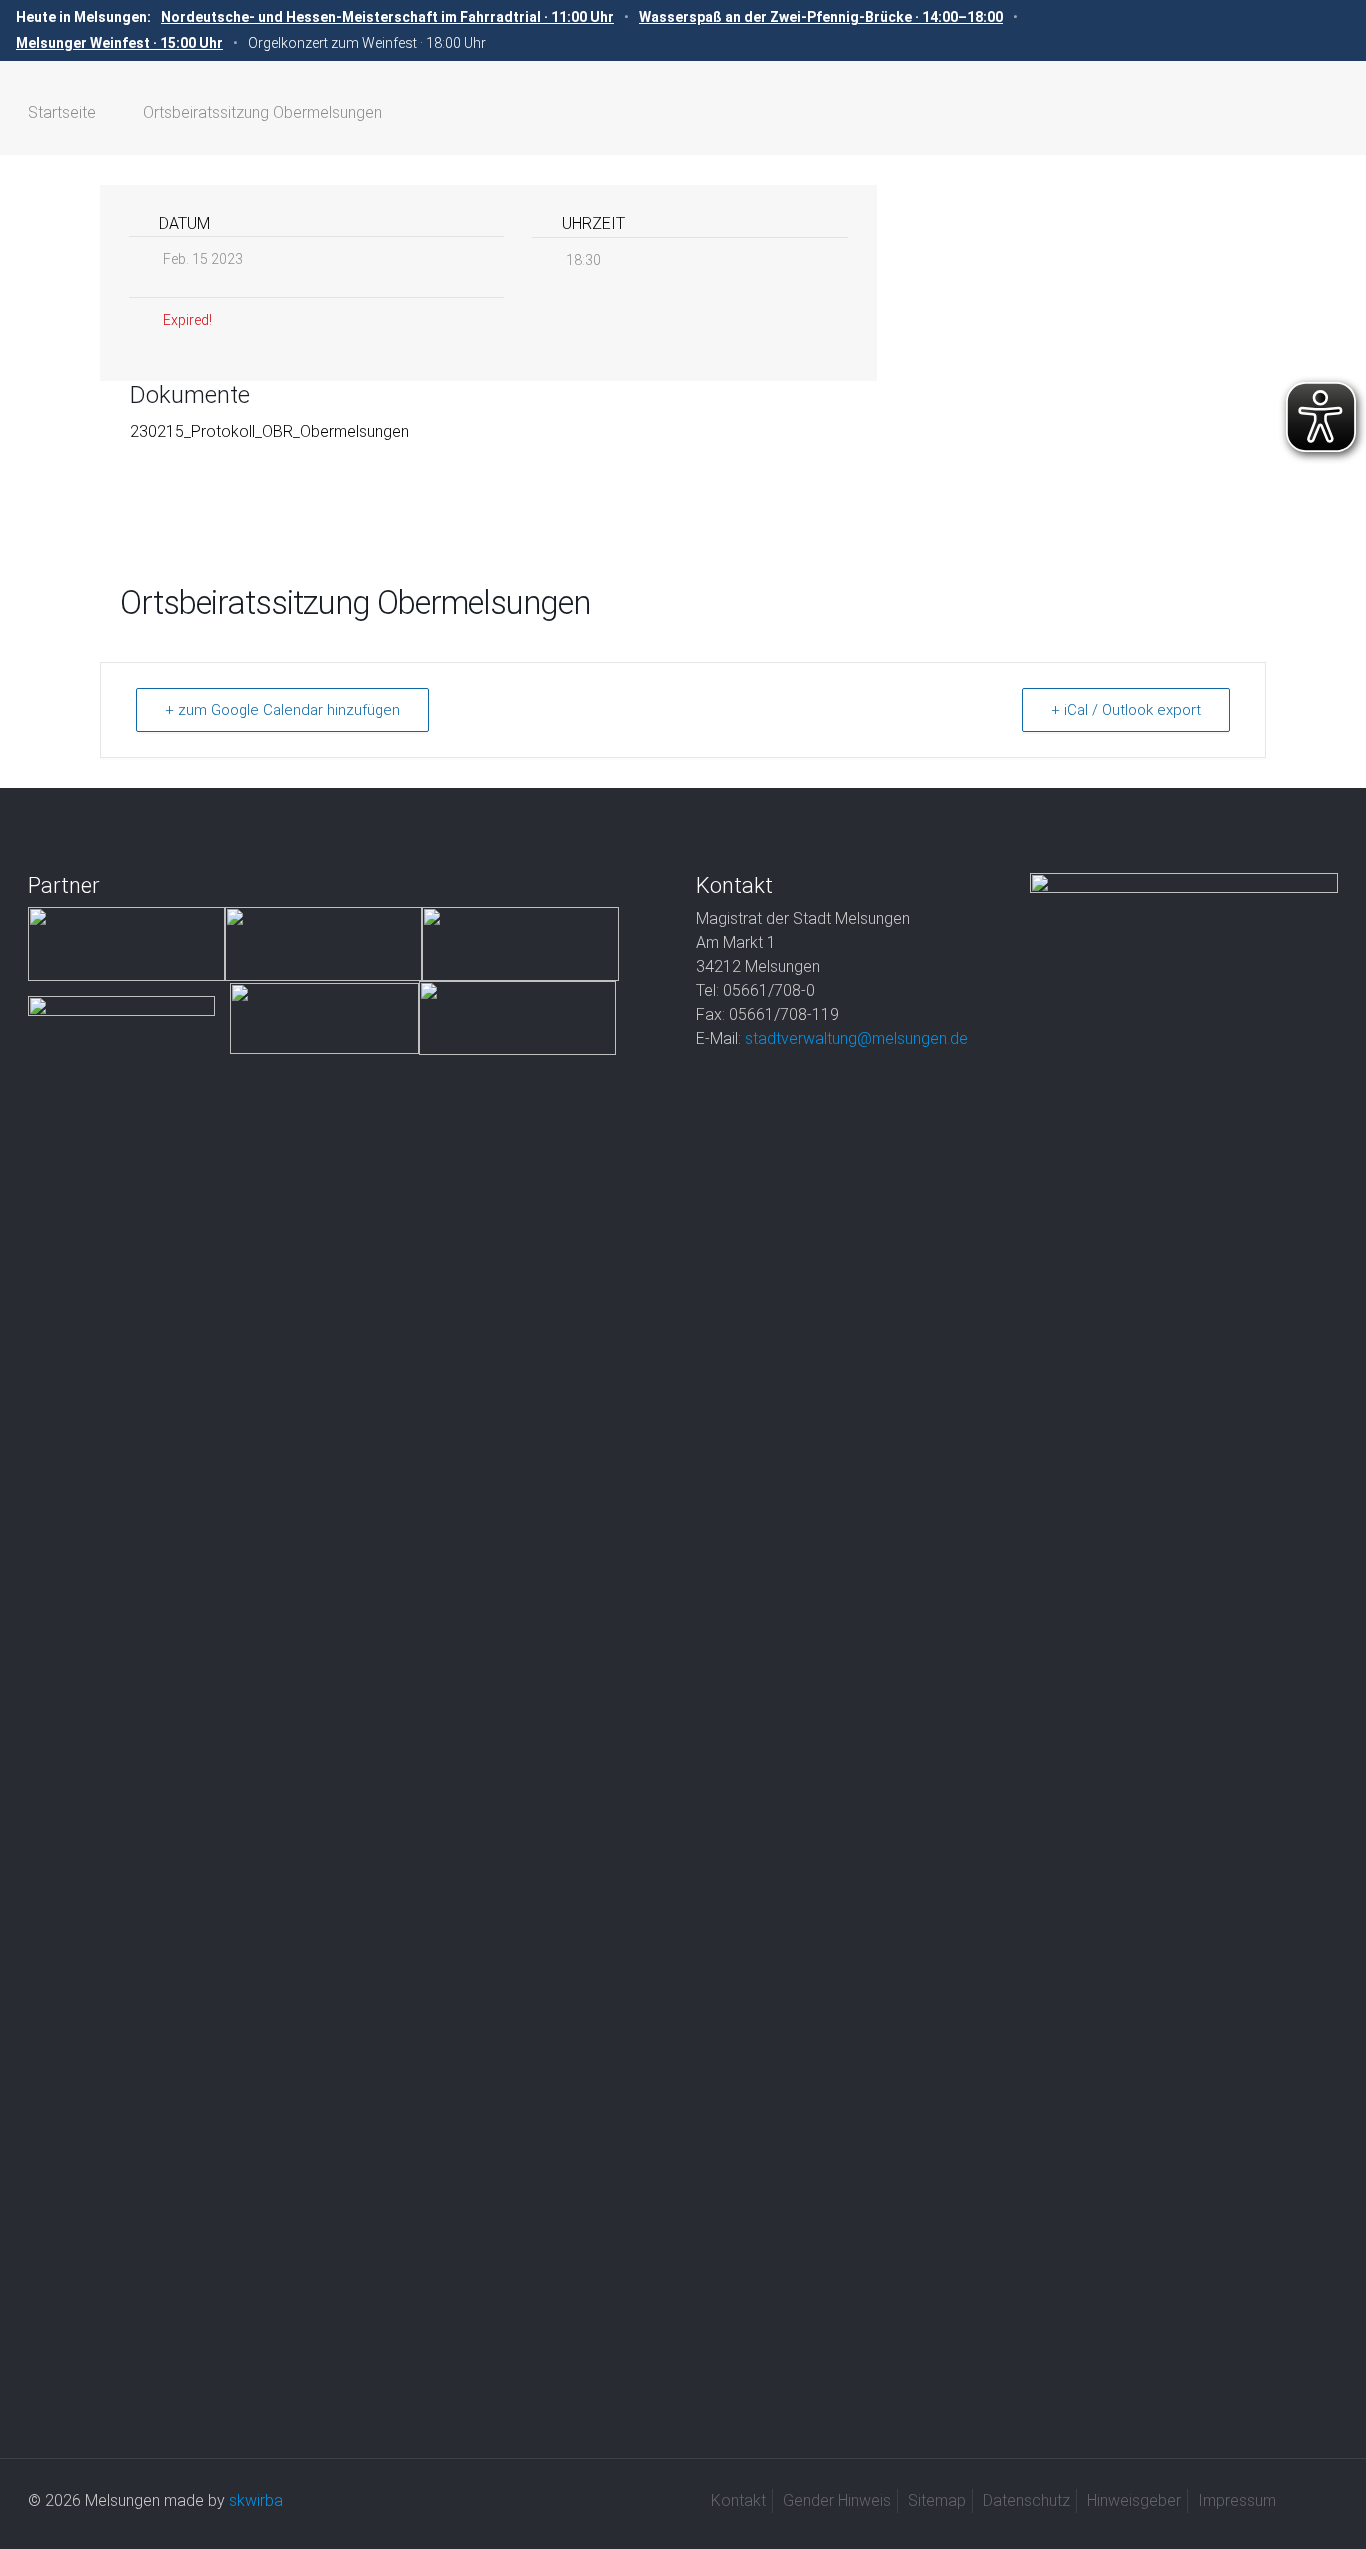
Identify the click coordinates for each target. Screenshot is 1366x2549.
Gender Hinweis (837, 2500)
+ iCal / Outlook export (1126, 710)
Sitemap (937, 2500)
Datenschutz (1026, 2500)
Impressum (1237, 2500)
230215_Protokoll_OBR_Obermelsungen (269, 431)
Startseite (62, 112)
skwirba (256, 2500)
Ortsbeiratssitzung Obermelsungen (262, 112)
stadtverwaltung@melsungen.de (856, 1038)
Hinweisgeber (1134, 2500)
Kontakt (738, 2500)
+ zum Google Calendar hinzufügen (282, 710)
